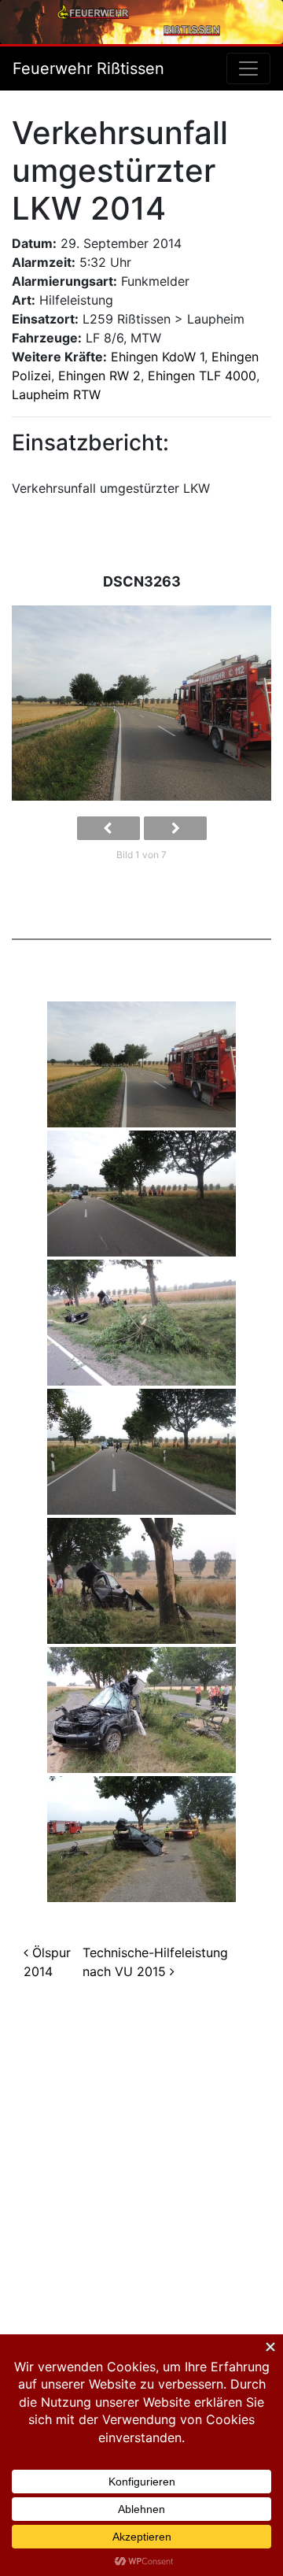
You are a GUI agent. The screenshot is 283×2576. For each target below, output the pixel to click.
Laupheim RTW (56, 394)
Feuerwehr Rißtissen (88, 68)
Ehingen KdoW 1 (158, 357)
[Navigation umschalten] (248, 68)
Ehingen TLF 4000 (202, 376)
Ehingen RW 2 (99, 376)
